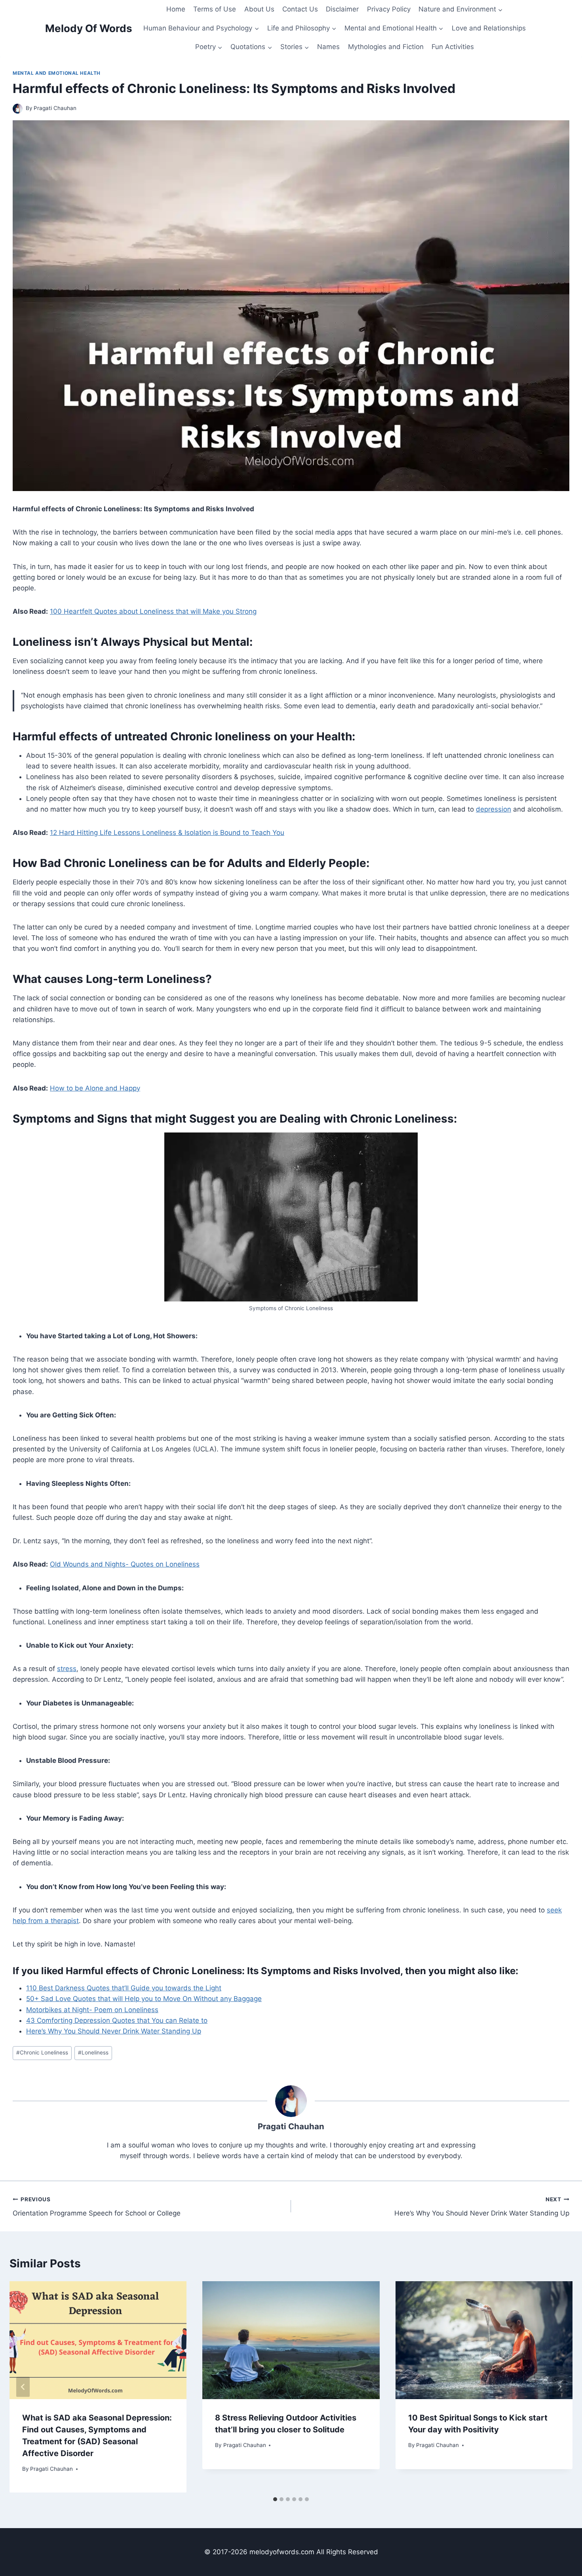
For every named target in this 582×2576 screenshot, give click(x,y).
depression (494, 809)
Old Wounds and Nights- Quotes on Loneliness (125, 1564)
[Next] (559, 2387)
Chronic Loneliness (42, 2052)
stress (67, 1669)
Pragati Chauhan (55, 108)
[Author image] (18, 109)
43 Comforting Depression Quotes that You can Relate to (117, 2020)
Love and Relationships (489, 28)
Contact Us (300, 9)
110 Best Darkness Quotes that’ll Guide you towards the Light (124, 1988)
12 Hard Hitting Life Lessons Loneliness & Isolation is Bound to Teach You (167, 833)
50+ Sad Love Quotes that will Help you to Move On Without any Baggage (144, 1999)
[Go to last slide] (23, 2387)
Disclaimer (342, 9)
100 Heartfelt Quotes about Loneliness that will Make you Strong (153, 611)
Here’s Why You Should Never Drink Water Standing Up (114, 2031)
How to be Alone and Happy (95, 1088)
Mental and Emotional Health (57, 73)
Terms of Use (215, 9)
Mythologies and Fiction (386, 47)
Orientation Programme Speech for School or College (97, 2207)
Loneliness (93, 2052)
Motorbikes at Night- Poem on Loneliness (92, 2010)
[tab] (275, 2499)
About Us (259, 9)
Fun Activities (453, 47)
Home (176, 9)
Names (328, 47)
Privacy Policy (389, 9)
